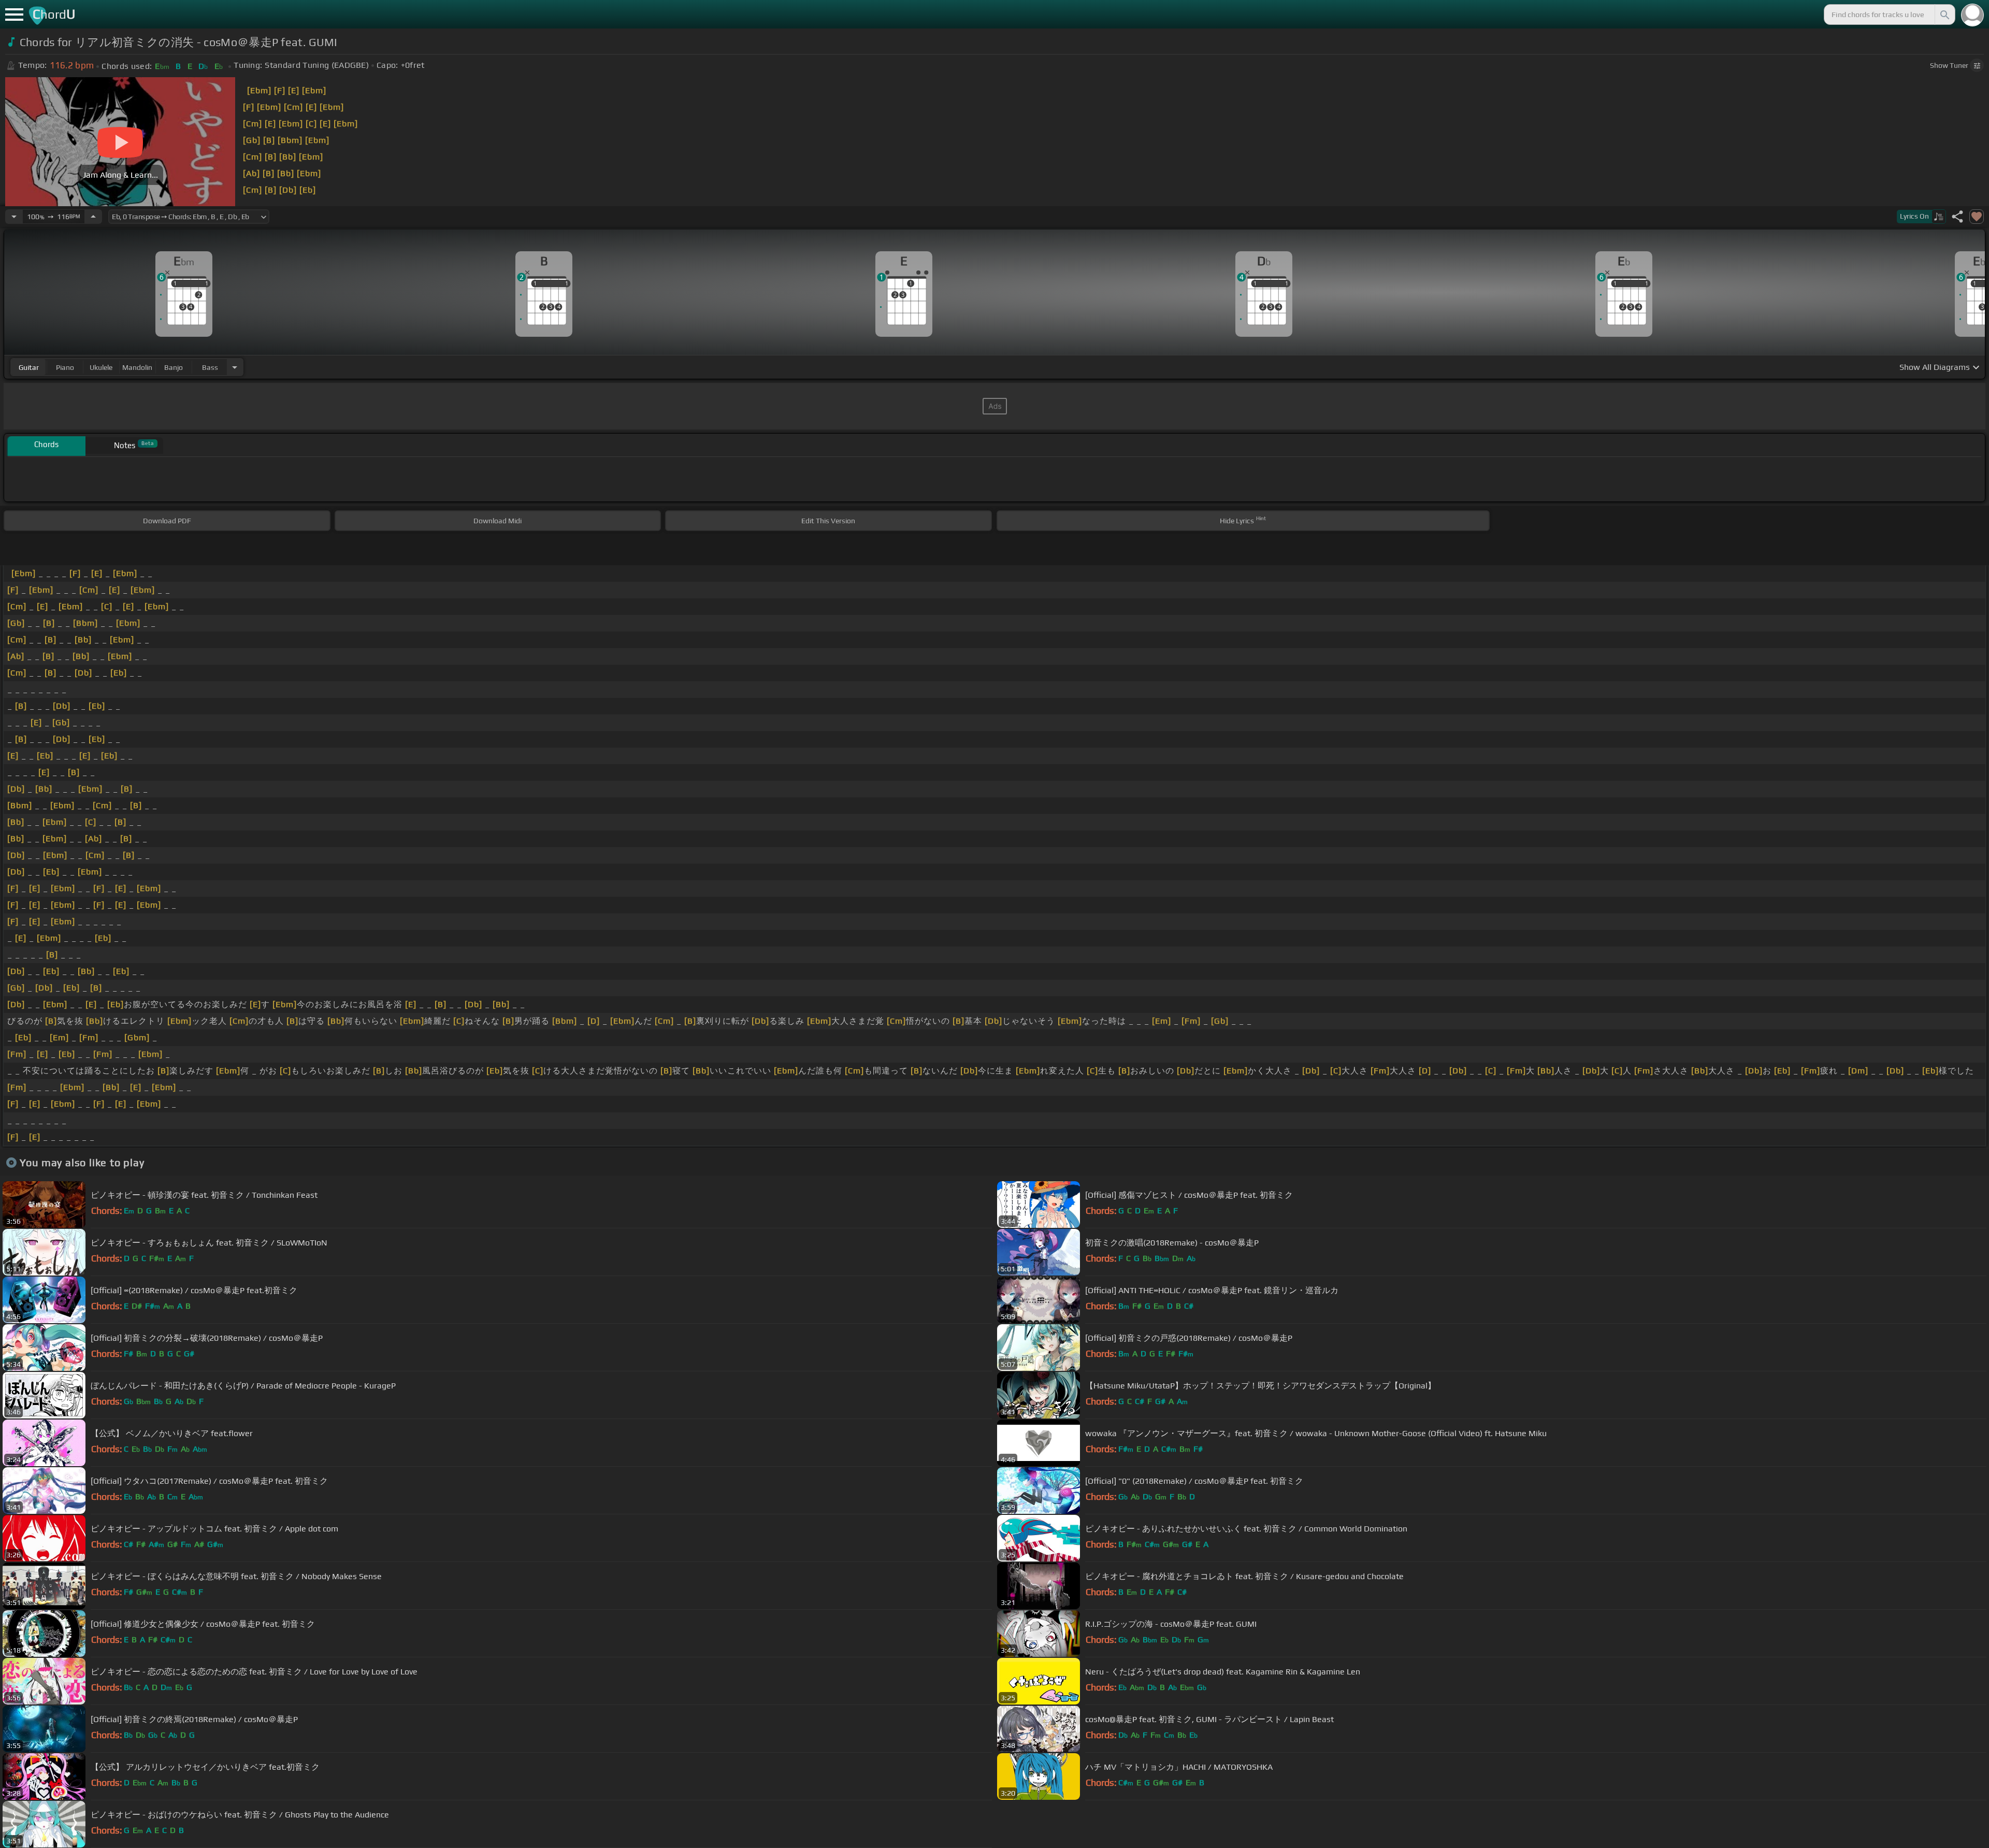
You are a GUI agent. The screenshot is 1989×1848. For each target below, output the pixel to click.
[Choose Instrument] (235, 367)
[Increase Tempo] (93, 217)
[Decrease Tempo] (14, 217)
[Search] (1944, 15)
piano (65, 367)
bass (210, 367)
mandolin (137, 367)
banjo (174, 367)
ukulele (101, 367)
